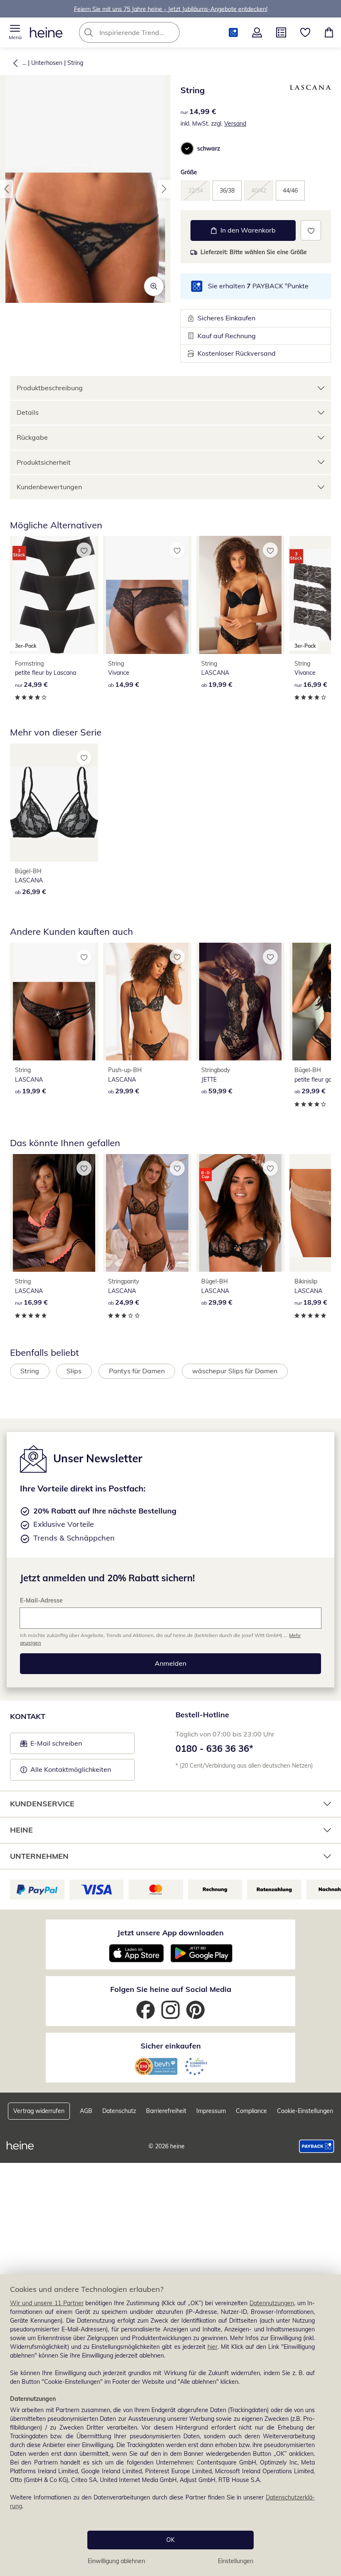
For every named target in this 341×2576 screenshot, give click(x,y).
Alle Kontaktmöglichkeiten (71, 1769)
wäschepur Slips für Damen (235, 1371)
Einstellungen (236, 2561)
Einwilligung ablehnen (116, 2561)
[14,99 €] (147, 595)
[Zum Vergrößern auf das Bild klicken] (154, 286)
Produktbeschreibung (50, 388)
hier (213, 2347)
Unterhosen (47, 63)
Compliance (251, 2111)
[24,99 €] (147, 1213)
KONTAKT (28, 1716)
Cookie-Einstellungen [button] (305, 2111)
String (75, 63)
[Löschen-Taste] (171, 32)
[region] (170, 2425)
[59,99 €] (240, 1002)
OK (170, 2540)
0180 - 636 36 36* (214, 1749)
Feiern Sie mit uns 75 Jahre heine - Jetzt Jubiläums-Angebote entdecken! (171, 9)
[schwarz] (187, 149)
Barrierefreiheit (166, 2111)
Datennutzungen (272, 2303)
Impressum (211, 2111)
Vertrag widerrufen (39, 2111)
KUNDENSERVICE (42, 1804)
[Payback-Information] (317, 2146)
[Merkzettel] (305, 32)
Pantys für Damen (137, 1371)
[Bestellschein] (281, 32)
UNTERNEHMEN (39, 1856)
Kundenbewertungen (49, 487)
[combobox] (142, 32)
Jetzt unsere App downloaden (170, 1933)
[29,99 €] (147, 1002)
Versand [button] (235, 124)
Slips (74, 1371)
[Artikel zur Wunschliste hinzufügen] (311, 230)
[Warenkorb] (329, 32)
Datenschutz (119, 2111)
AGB (86, 2111)
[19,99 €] (240, 595)
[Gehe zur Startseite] (46, 32)
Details (28, 412)
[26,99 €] (54, 803)
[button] (15, 32)
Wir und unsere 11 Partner (47, 2303)
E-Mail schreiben (51, 1746)
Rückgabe (32, 437)
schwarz (209, 149)
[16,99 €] (54, 1213)
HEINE (21, 1830)
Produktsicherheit (44, 462)
